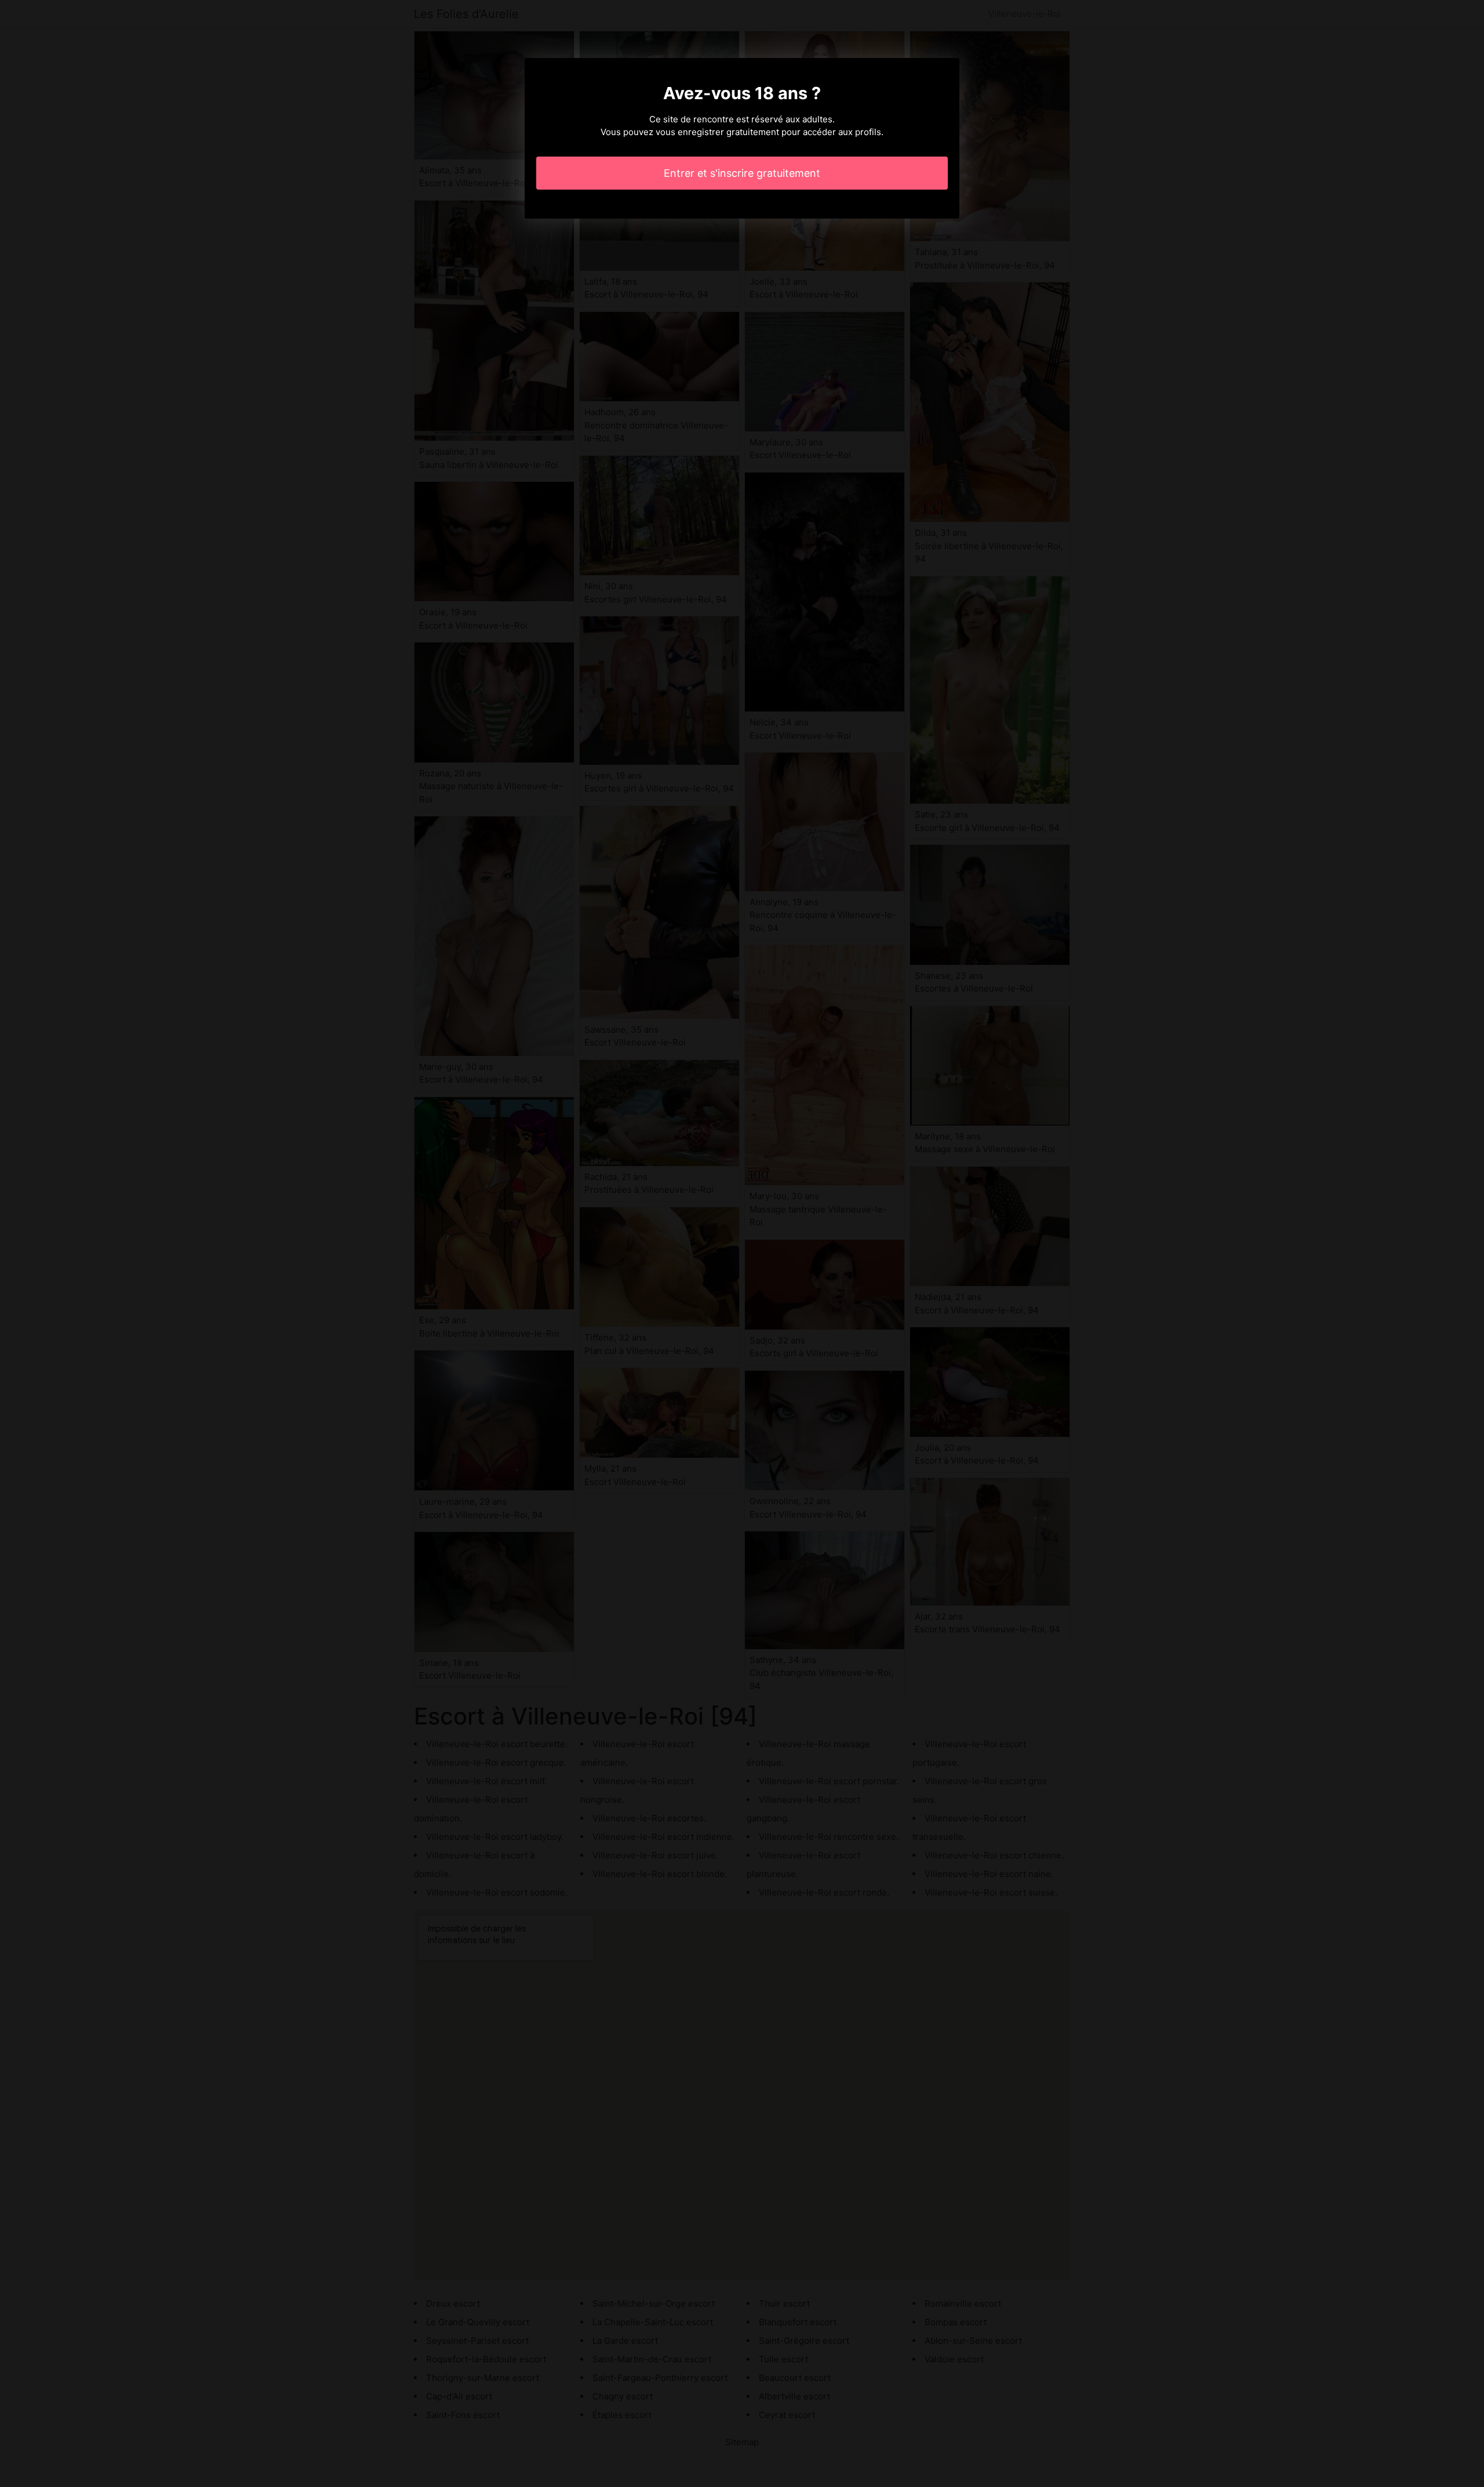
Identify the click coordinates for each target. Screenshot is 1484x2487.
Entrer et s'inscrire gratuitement (742, 173)
